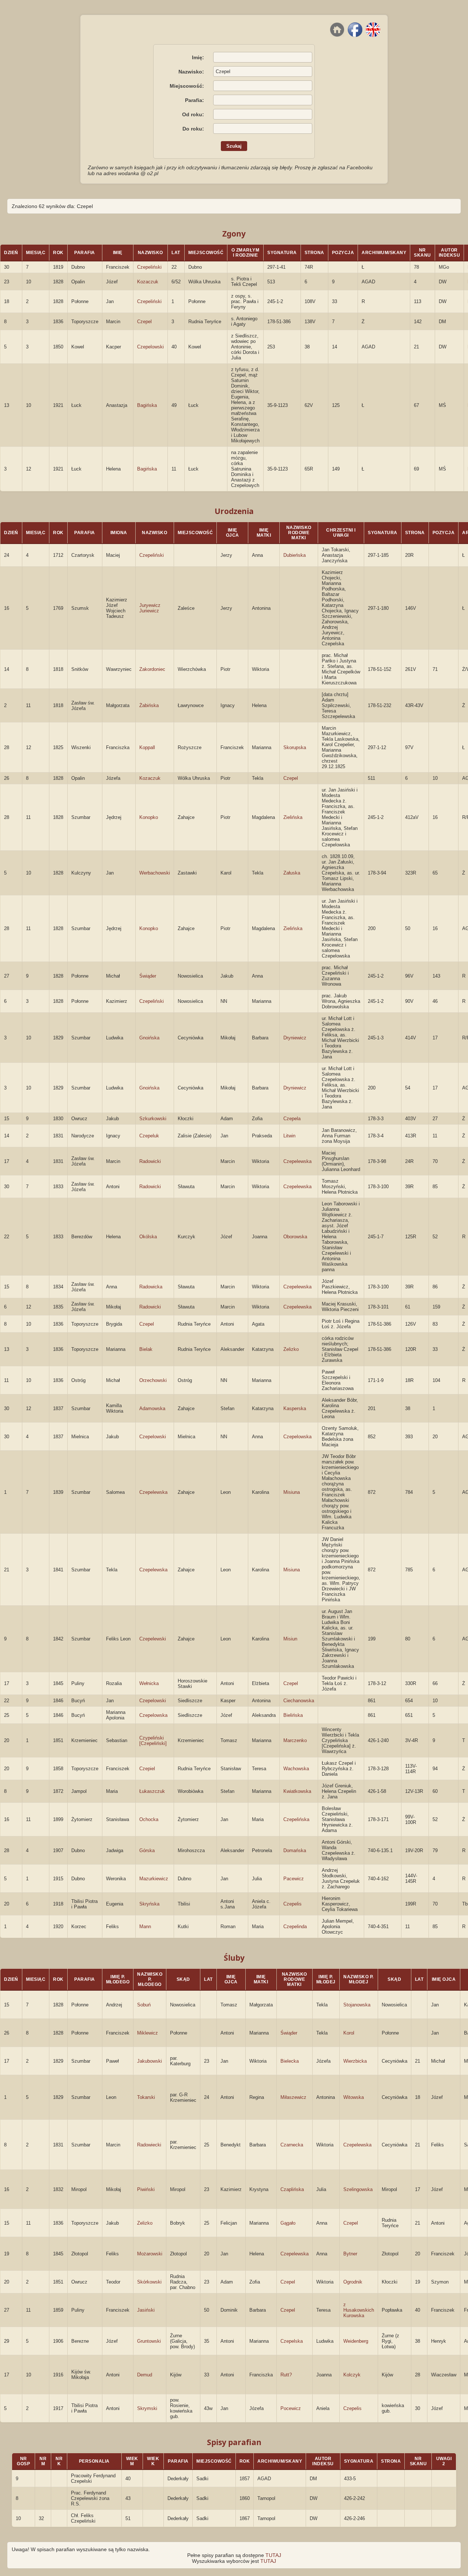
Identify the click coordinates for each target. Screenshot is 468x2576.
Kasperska (295, 1408)
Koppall (147, 747)
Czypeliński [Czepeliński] (153, 1741)
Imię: (198, 57)
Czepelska (292, 2341)
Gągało (288, 2223)
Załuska (292, 873)
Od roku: (193, 114)
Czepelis (292, 1904)
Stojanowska (357, 2005)
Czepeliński (149, 267)
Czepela (292, 1119)
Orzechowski (153, 1380)
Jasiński (146, 2310)
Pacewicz (294, 1879)
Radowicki (150, 1161)
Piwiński (146, 2189)
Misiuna (292, 1492)
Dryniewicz (295, 1038)
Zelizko (291, 1349)
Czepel (144, 322)
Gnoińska (149, 1038)
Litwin (289, 1136)
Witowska (354, 2097)
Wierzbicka (355, 2061)
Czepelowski (150, 347)
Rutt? (286, 2375)
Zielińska (293, 817)
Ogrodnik (353, 2282)
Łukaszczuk (152, 1791)
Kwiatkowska (297, 1791)
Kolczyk (352, 2375)
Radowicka (151, 1287)
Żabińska (149, 705)
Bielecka (290, 2061)
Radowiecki (149, 2145)
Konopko (149, 817)
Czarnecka (292, 2145)
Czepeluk (149, 1136)
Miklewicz (148, 2033)
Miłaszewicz (293, 2097)
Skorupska (295, 747)
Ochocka (149, 1819)
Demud (145, 2375)
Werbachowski (155, 873)
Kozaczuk (148, 282)
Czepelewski (153, 1639)
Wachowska (296, 1769)
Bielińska (293, 1715)
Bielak (146, 1349)
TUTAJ (273, 2555)
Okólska (148, 1237)
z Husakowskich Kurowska (359, 2310)
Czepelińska (296, 1819)
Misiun (290, 1639)
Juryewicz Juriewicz (150, 608)
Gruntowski (149, 2341)
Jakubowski (150, 2061)
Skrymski (147, 2408)
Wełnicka (149, 1683)
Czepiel (147, 1769)
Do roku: (193, 129)
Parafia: (195, 100)
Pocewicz (291, 2408)
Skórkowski (149, 2282)
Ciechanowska (299, 1701)
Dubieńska (295, 555)
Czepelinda (295, 1927)
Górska (147, 1850)
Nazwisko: (191, 72)
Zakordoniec (152, 669)
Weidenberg (356, 2341)
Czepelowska (297, 1437)
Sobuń (144, 2005)
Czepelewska (297, 1161)
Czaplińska (292, 2189)
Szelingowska (358, 2189)
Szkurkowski (153, 1119)
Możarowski (150, 2254)
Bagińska (147, 405)
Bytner (350, 2254)
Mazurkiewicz (154, 1879)
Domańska (295, 1850)
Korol (349, 2033)
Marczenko (295, 1740)
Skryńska (149, 1904)
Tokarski (146, 2097)
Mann (145, 1927)
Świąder (148, 976)
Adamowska (152, 1408)
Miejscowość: (187, 86)
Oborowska (295, 1237)
